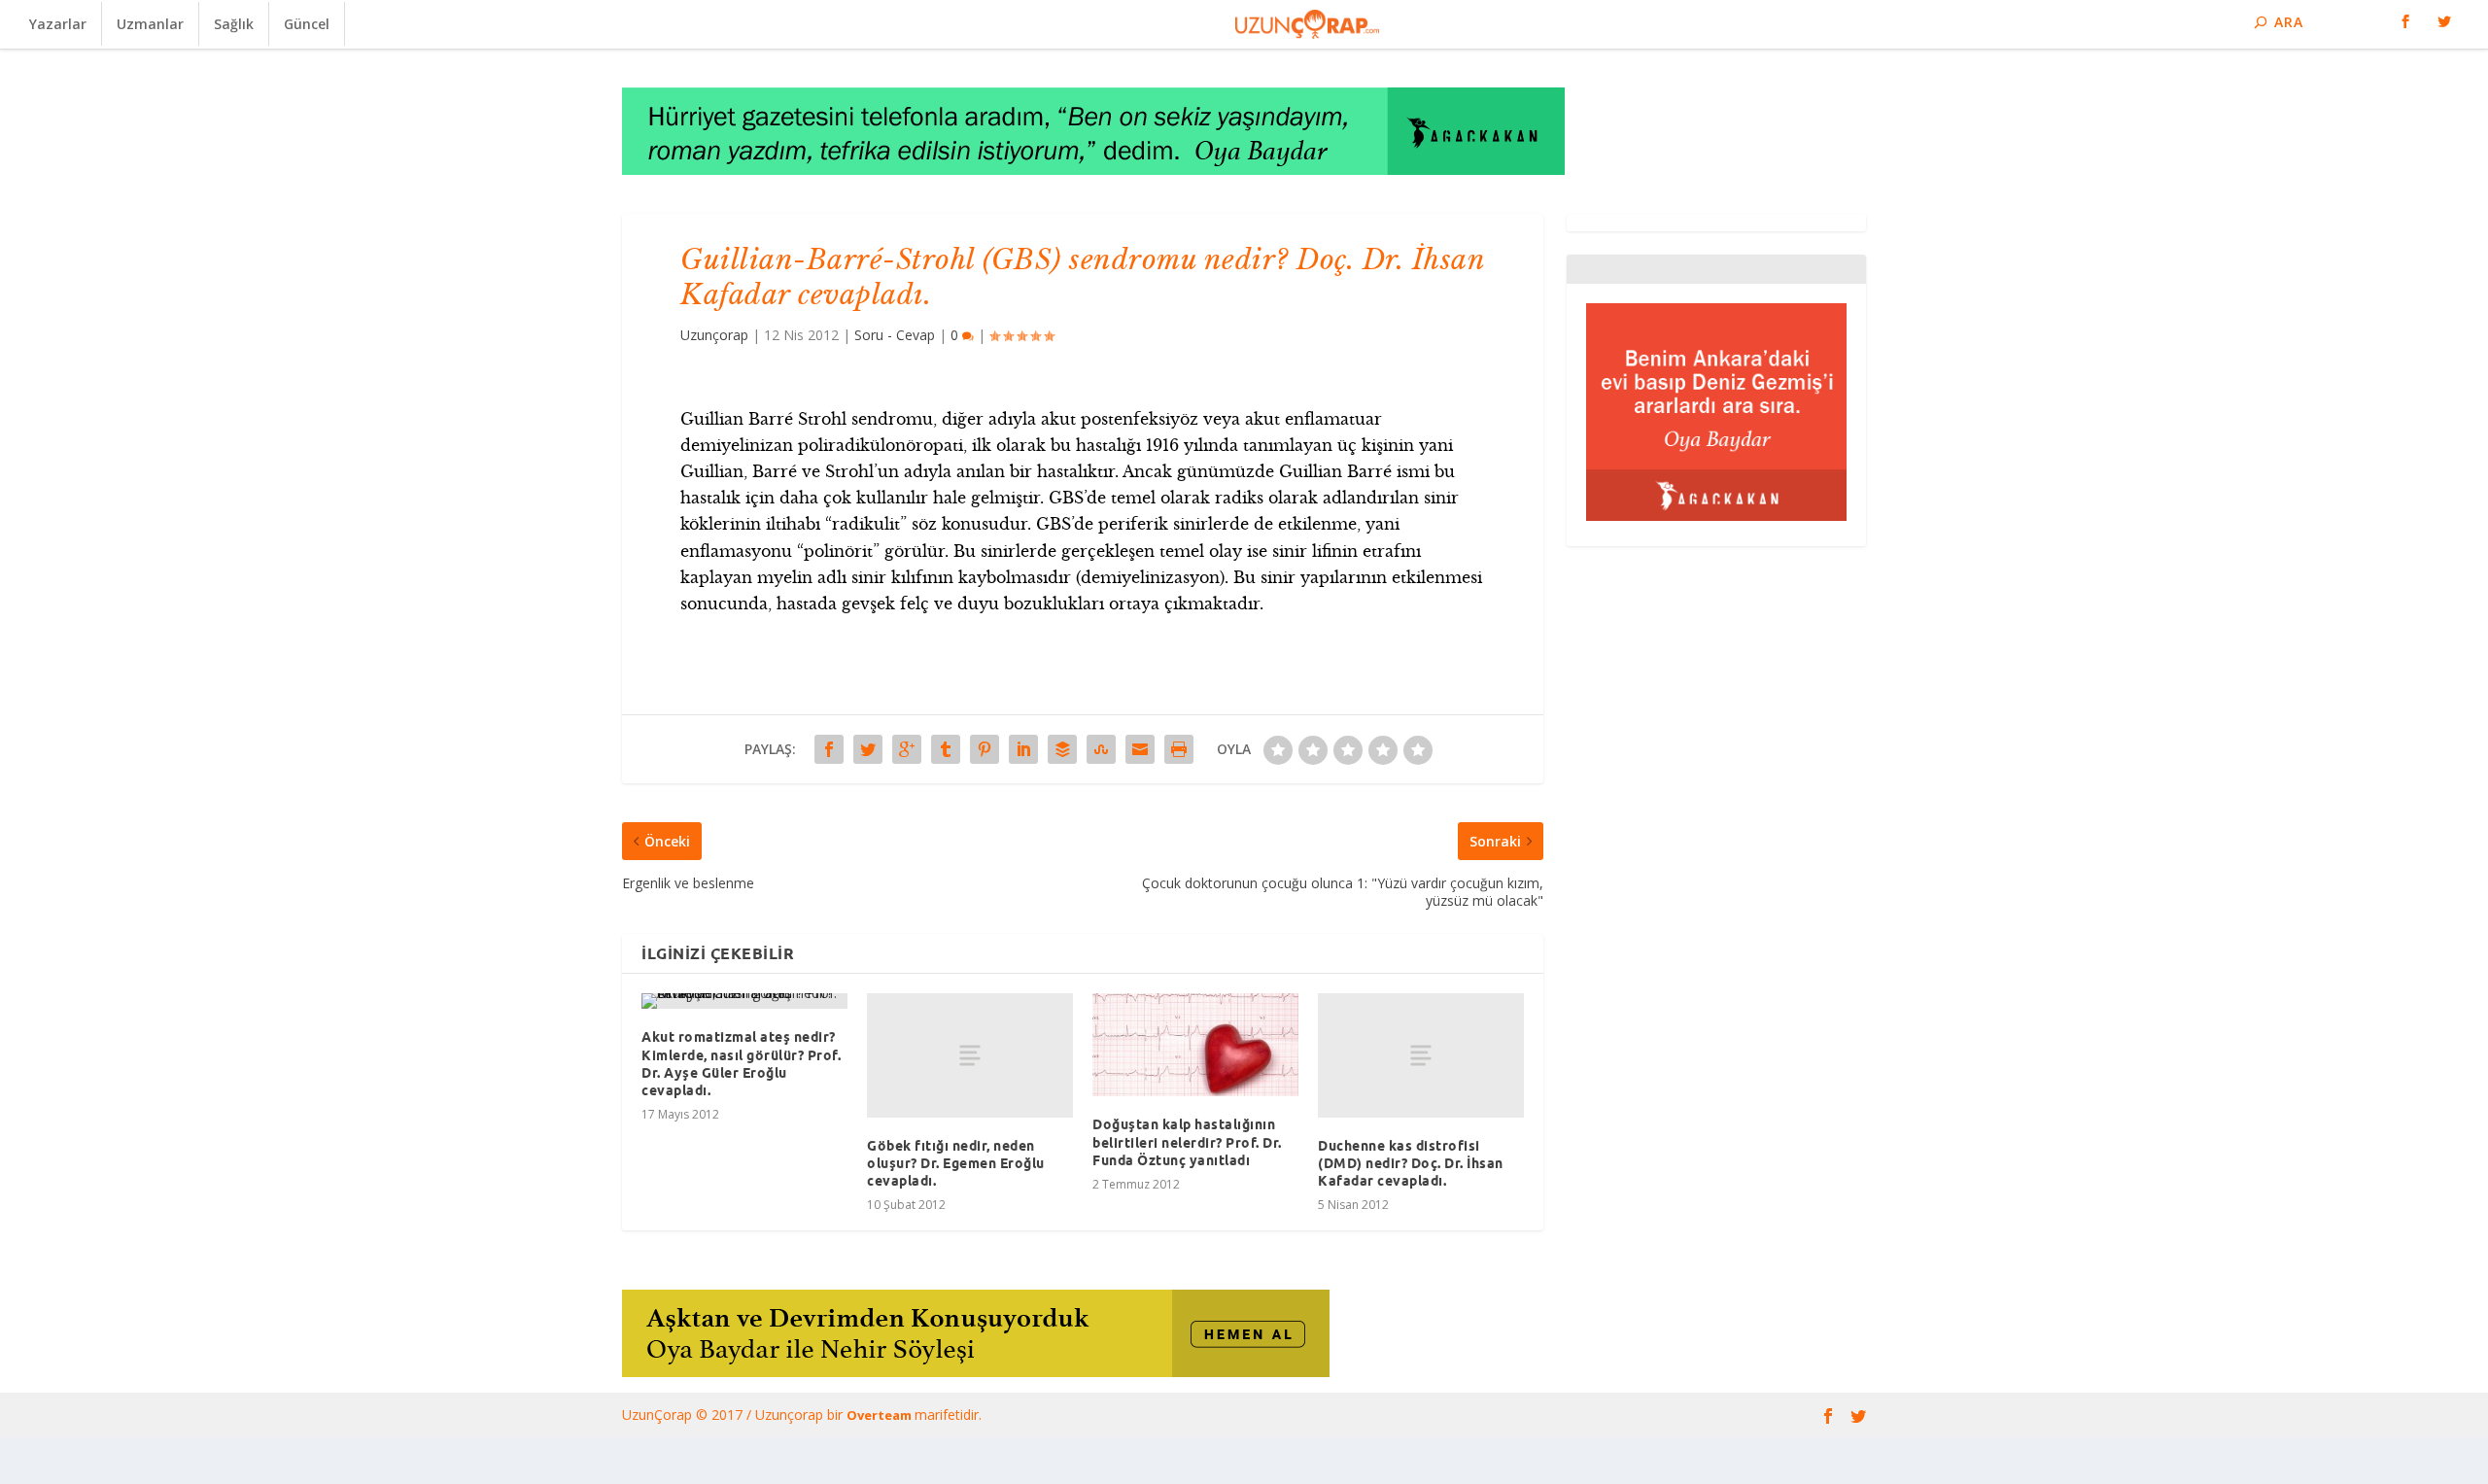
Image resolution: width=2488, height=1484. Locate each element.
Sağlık (234, 24)
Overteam (881, 1415)
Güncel (307, 24)
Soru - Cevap (895, 335)
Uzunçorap (714, 335)
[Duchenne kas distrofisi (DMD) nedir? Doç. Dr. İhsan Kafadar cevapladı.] (1421, 1055)
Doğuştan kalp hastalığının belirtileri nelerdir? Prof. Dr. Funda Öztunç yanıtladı (1187, 1142)
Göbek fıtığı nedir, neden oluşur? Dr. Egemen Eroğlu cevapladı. (956, 1163)
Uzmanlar (150, 24)
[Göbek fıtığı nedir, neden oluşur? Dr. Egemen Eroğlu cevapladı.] (970, 1055)
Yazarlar (58, 24)
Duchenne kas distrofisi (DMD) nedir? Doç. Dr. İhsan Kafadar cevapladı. (1411, 1163)
